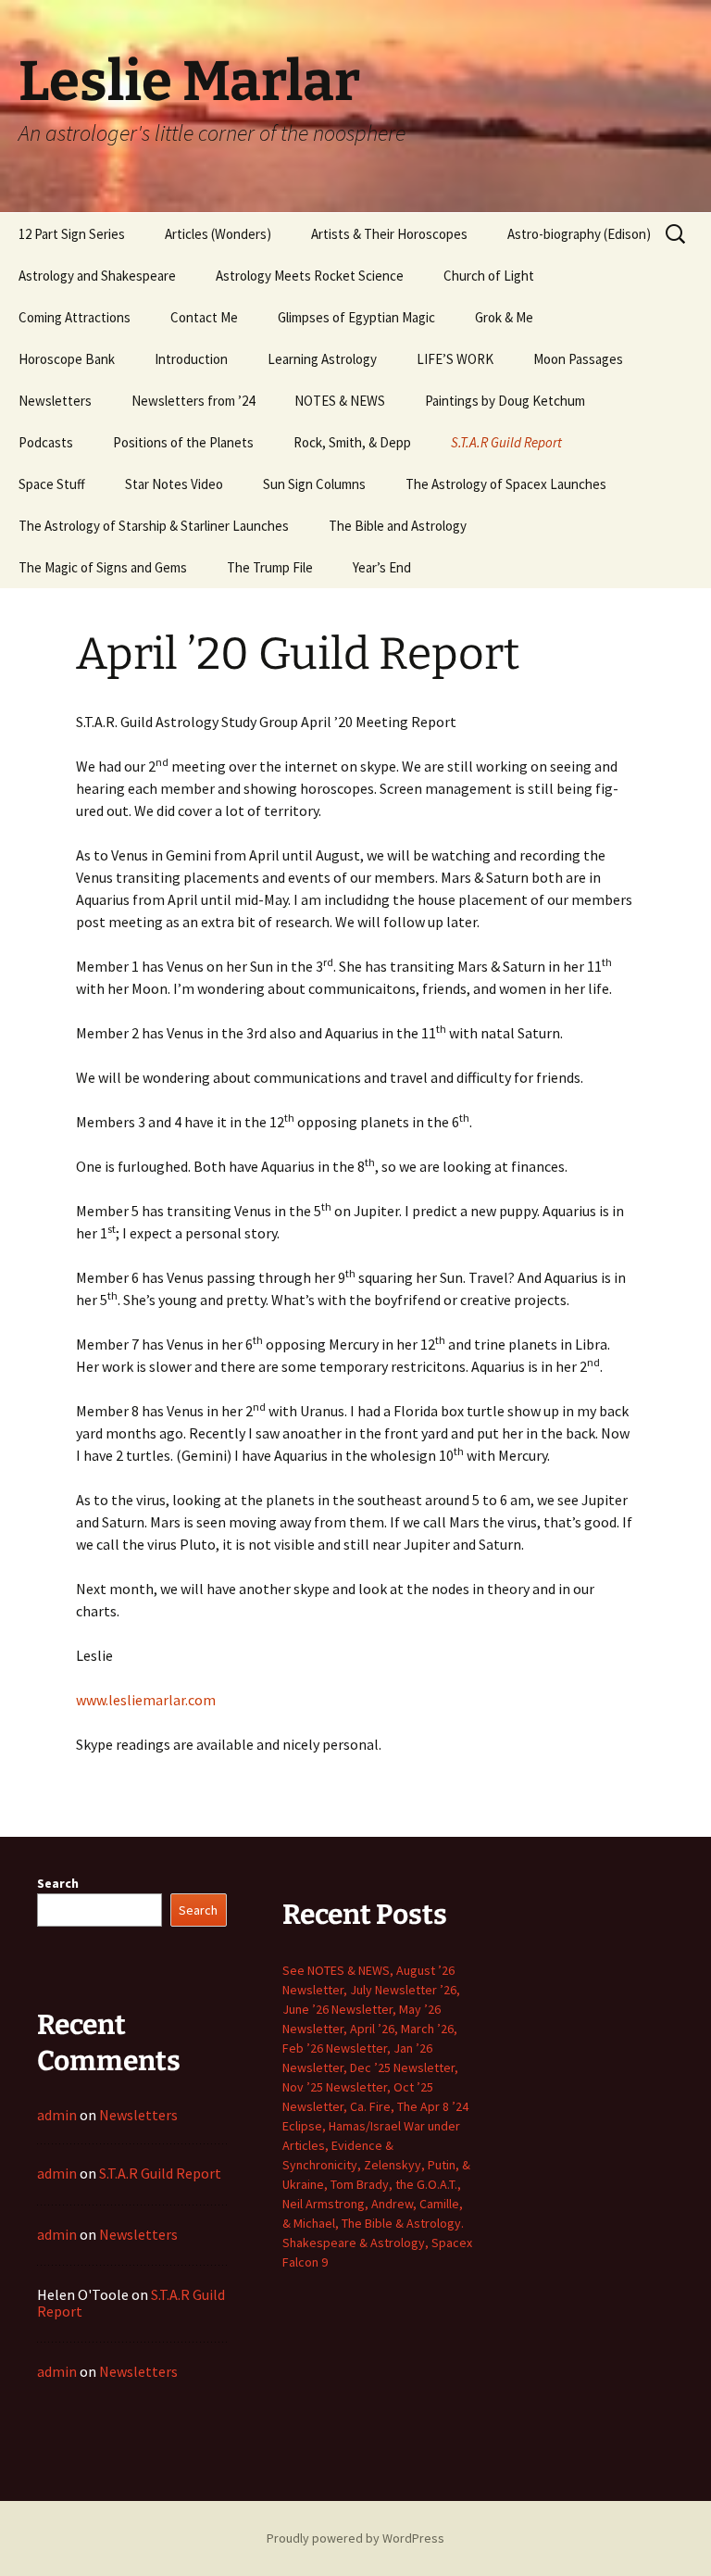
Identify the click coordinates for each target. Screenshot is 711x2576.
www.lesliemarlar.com (146, 1700)
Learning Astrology (322, 359)
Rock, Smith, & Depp (352, 442)
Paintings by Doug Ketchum (505, 401)
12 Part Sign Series (72, 234)
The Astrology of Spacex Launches (506, 484)
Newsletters (55, 401)
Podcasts (46, 442)
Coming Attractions (75, 317)
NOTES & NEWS (340, 401)
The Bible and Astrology (398, 526)
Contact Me (204, 317)
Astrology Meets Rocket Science (310, 276)
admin (57, 2115)
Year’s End (382, 567)
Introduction (191, 359)
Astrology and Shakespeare (97, 276)
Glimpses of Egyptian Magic (356, 317)
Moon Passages (578, 359)
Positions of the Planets (183, 442)
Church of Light (489, 276)
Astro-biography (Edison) (579, 234)
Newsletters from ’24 (193, 401)
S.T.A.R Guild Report (506, 442)
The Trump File (270, 567)
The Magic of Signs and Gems (103, 567)
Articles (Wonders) (218, 234)
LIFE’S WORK (455, 359)
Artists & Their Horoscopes (389, 234)
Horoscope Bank (67, 359)
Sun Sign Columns (314, 484)
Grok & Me (504, 317)
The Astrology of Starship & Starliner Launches (154, 526)
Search (58, 1883)
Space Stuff (52, 484)
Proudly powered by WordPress (355, 2538)
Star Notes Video (174, 484)
